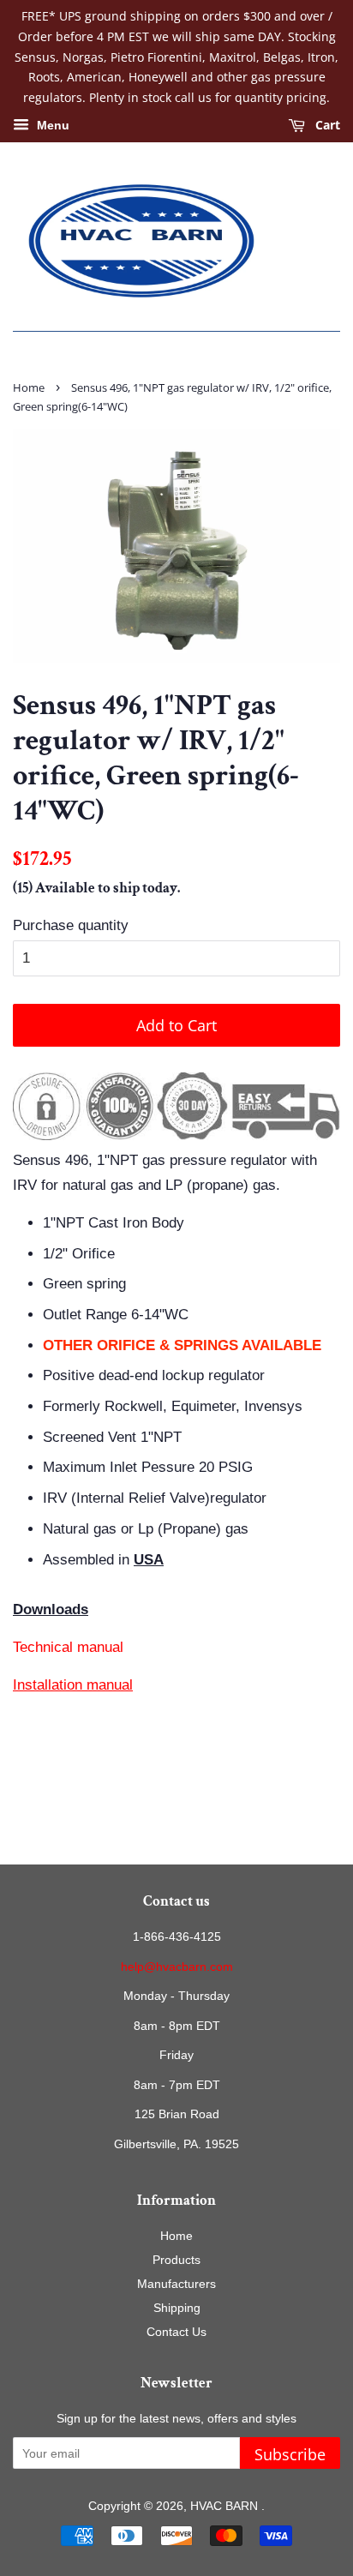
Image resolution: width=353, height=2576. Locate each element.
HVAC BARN (226, 2506)
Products (176, 2260)
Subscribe (290, 2454)
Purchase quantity (71, 925)
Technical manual (68, 1647)
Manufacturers (176, 2284)
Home (29, 387)
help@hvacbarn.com (177, 1967)
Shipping (177, 2308)
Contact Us (176, 2332)
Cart (326, 125)
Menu (51, 125)
